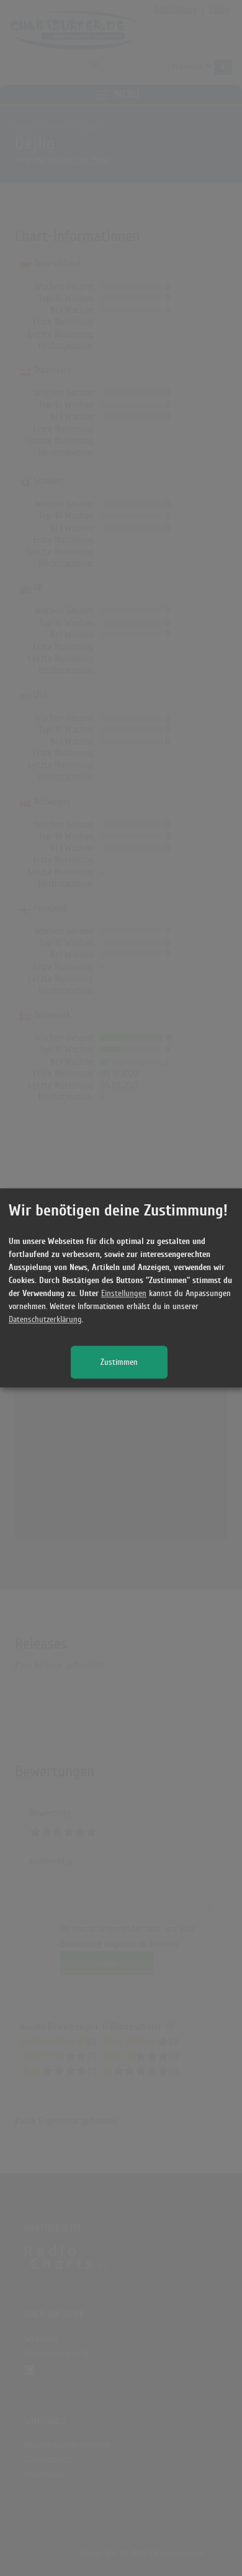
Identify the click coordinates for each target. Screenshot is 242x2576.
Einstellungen (124, 1294)
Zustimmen (119, 1363)
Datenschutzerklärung (45, 1320)
